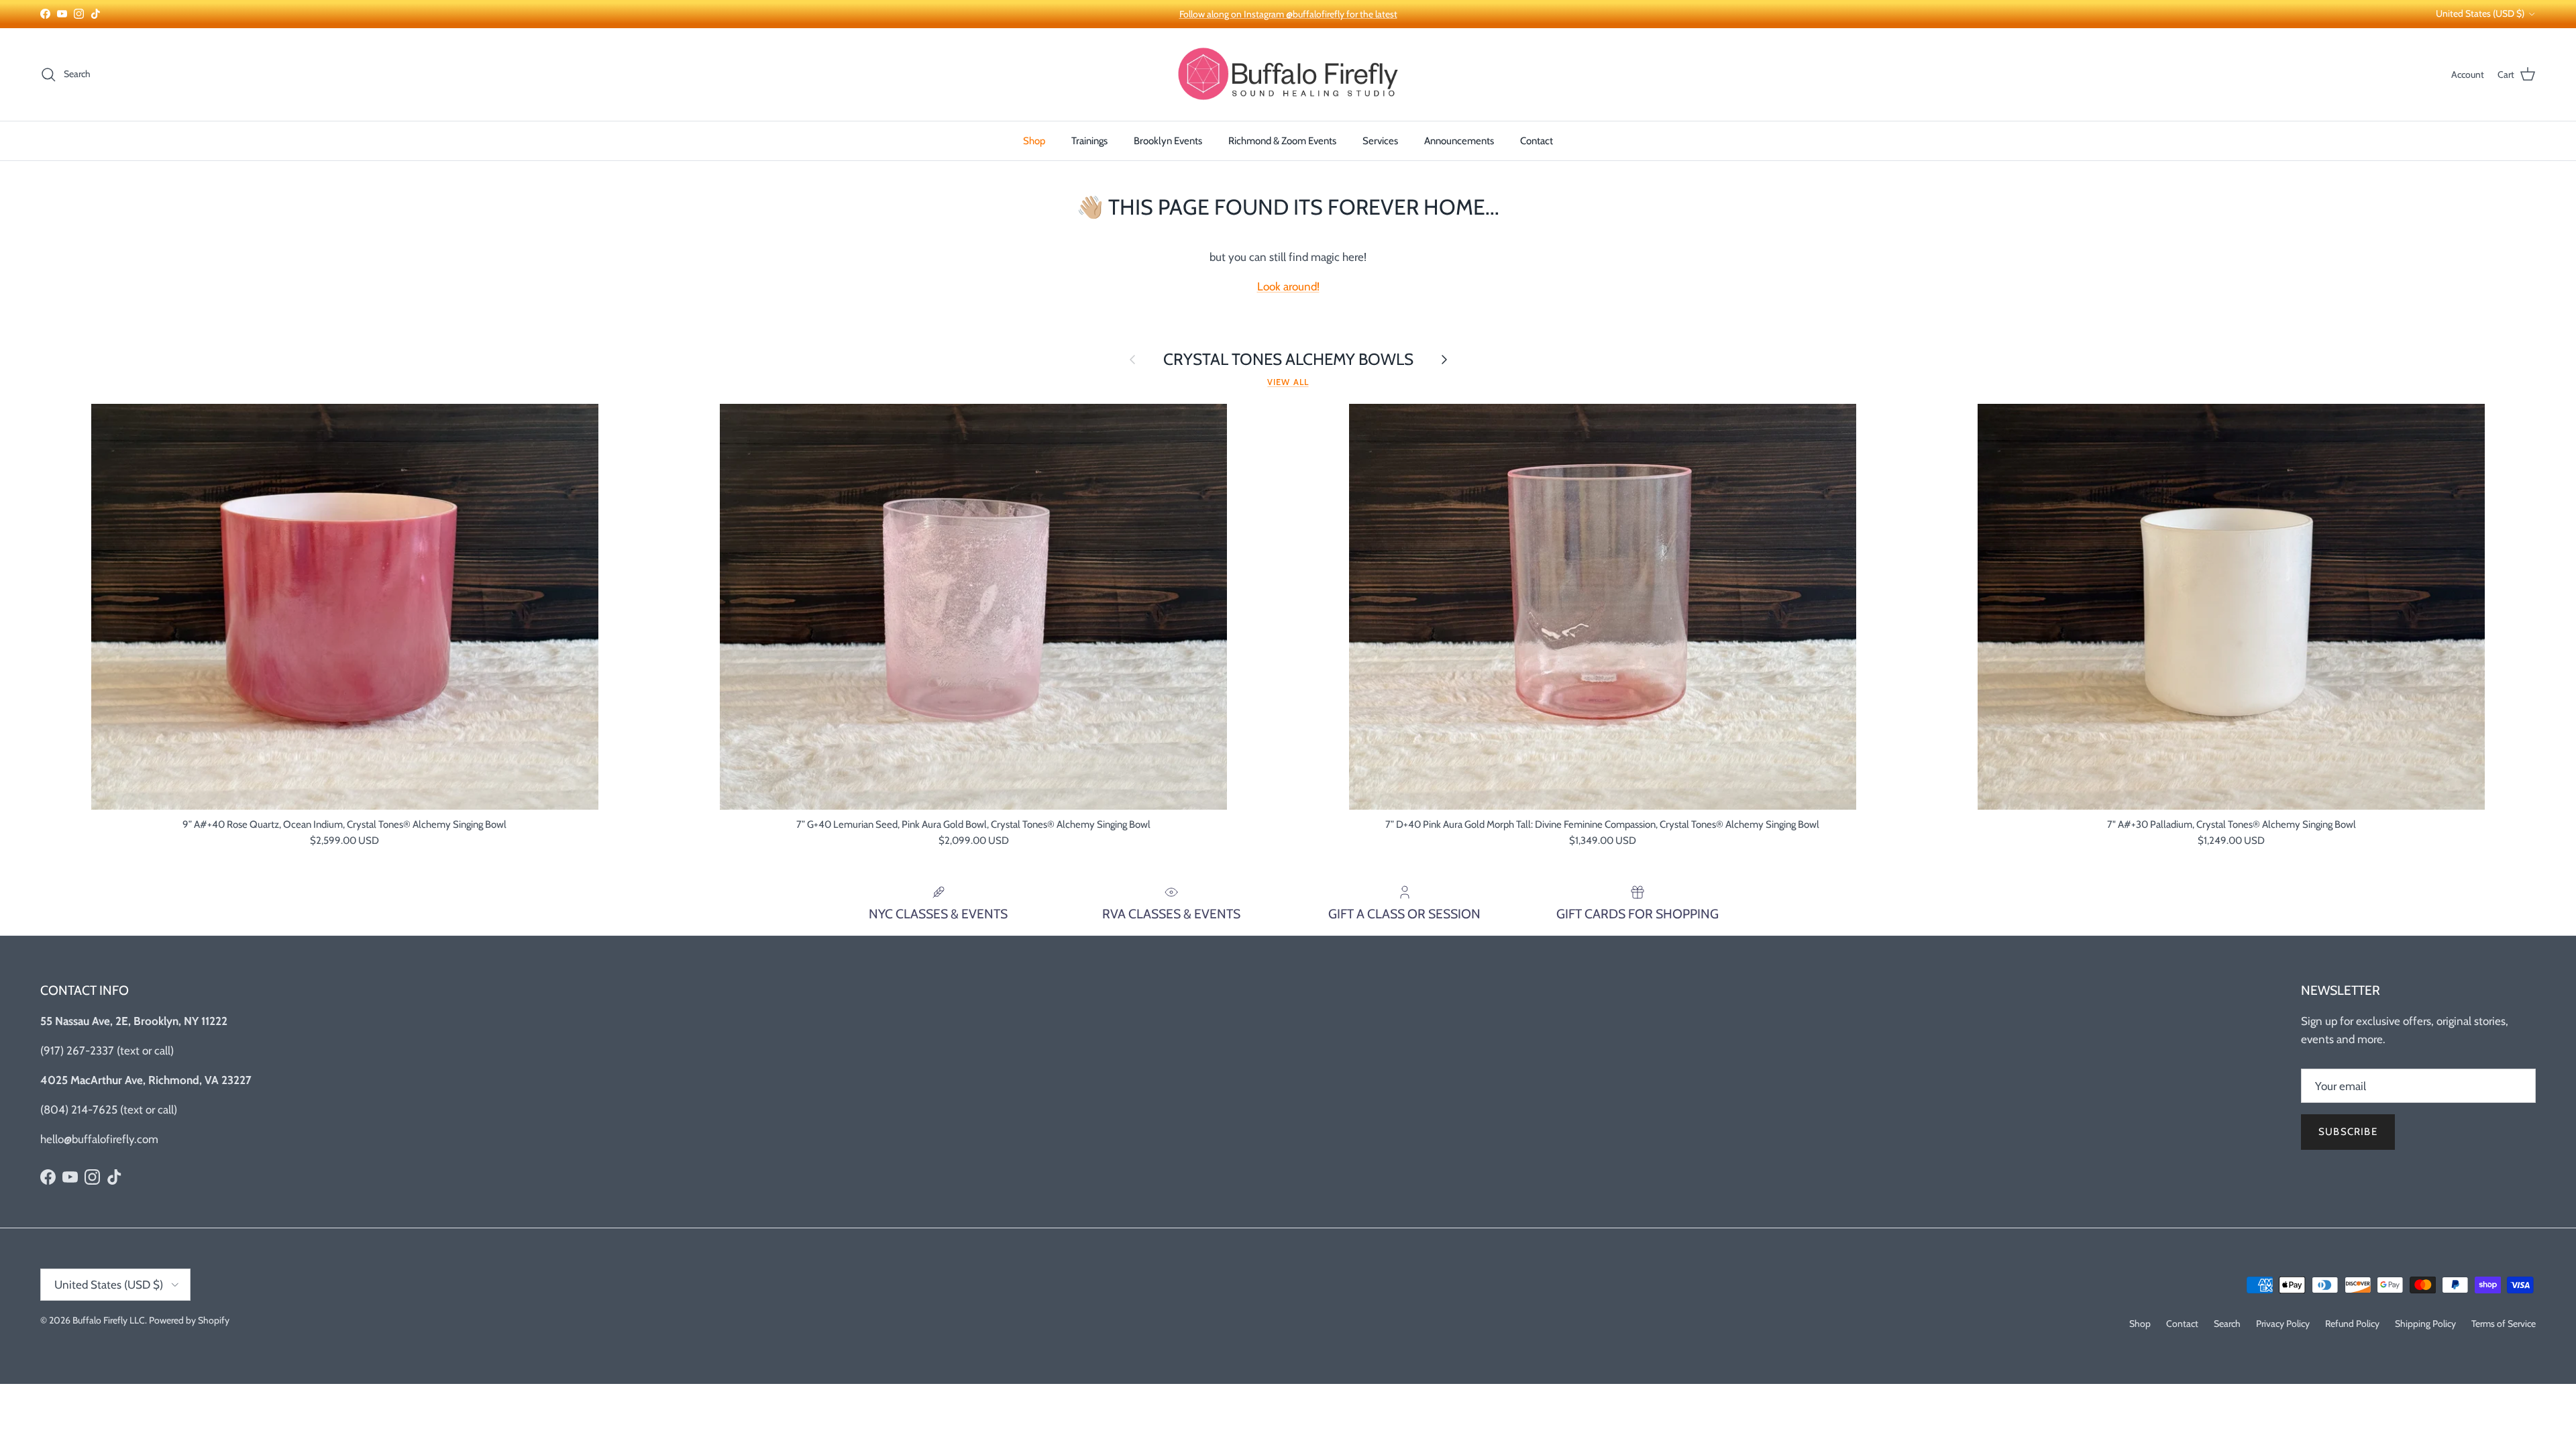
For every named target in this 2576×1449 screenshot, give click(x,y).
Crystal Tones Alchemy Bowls (1288, 359)
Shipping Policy (2425, 1324)
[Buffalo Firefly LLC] (1288, 74)
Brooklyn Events (1168, 141)
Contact (1537, 141)
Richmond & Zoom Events (1282, 141)
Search (2227, 1324)
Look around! (1288, 286)
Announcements (1459, 141)
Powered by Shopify (189, 1320)
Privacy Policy (2283, 1324)
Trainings (1089, 141)
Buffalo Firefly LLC (109, 1320)
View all (1288, 382)
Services (1380, 141)
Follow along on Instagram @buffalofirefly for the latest (1288, 14)
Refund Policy (2352, 1324)
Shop (1034, 141)
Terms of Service (2504, 1324)
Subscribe (2348, 1132)
